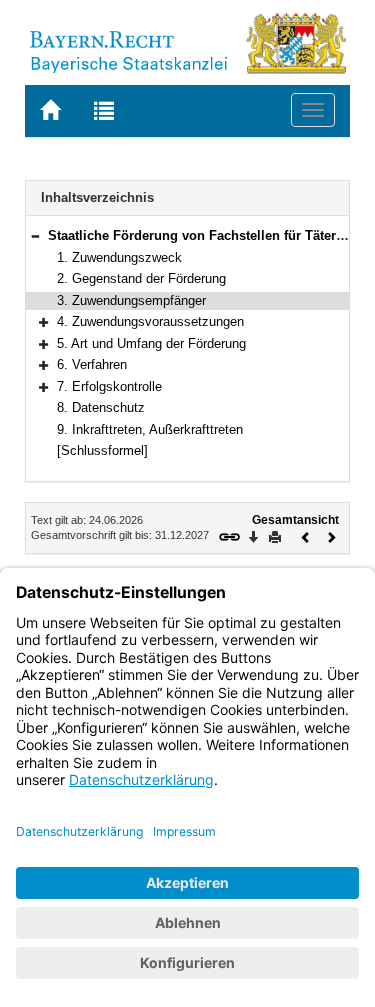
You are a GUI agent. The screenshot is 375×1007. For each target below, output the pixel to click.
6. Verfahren (92, 364)
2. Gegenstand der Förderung (141, 278)
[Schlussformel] (102, 450)
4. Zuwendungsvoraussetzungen (150, 321)
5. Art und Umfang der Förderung (151, 343)
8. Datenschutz (101, 407)
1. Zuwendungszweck (119, 257)
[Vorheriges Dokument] (306, 535)
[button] (35, 235)
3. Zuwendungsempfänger (131, 300)
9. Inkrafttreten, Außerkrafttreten (150, 429)
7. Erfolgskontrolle (109, 386)
